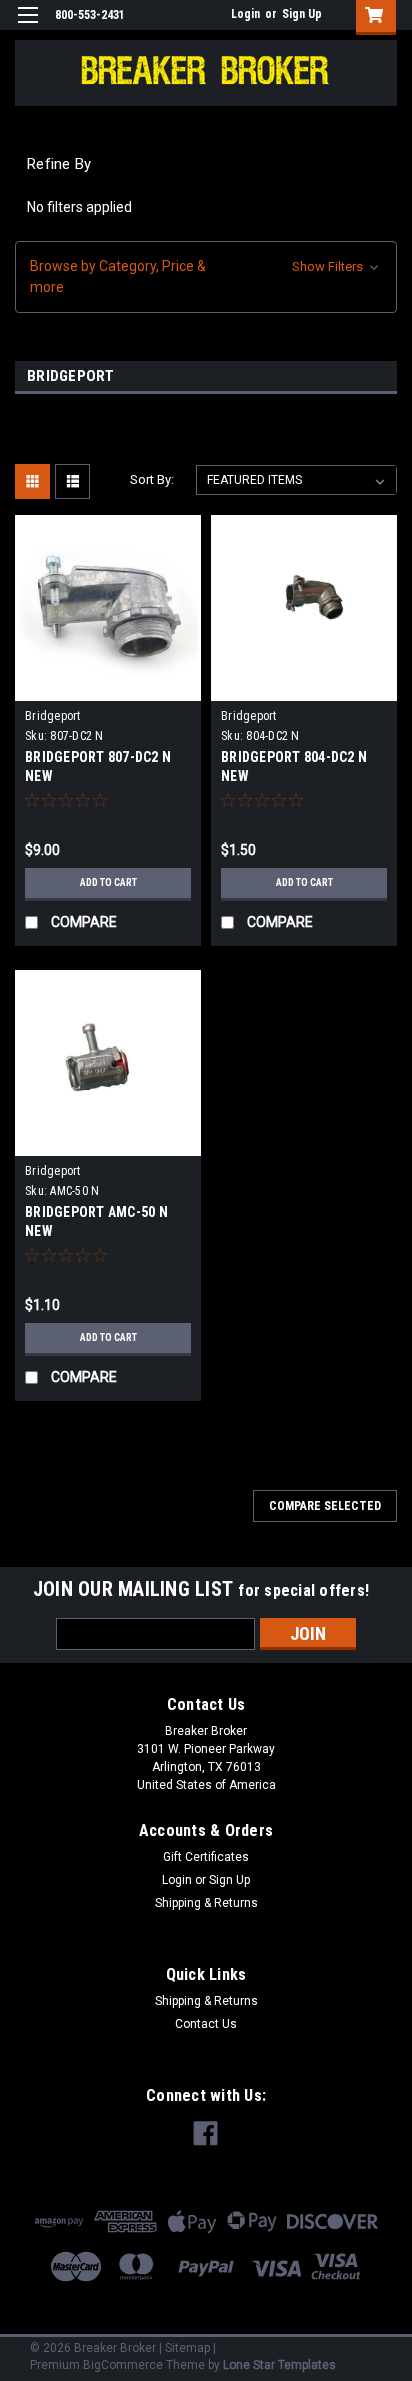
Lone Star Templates (279, 2365)
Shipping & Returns (206, 1903)
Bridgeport (53, 716)
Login (245, 14)
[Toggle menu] (27, 27)
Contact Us (206, 2024)
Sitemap (187, 2348)
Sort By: (152, 479)
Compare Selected (325, 1506)
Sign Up (302, 14)
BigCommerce (123, 2365)
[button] (206, 277)
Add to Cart (108, 882)
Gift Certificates (206, 1857)
